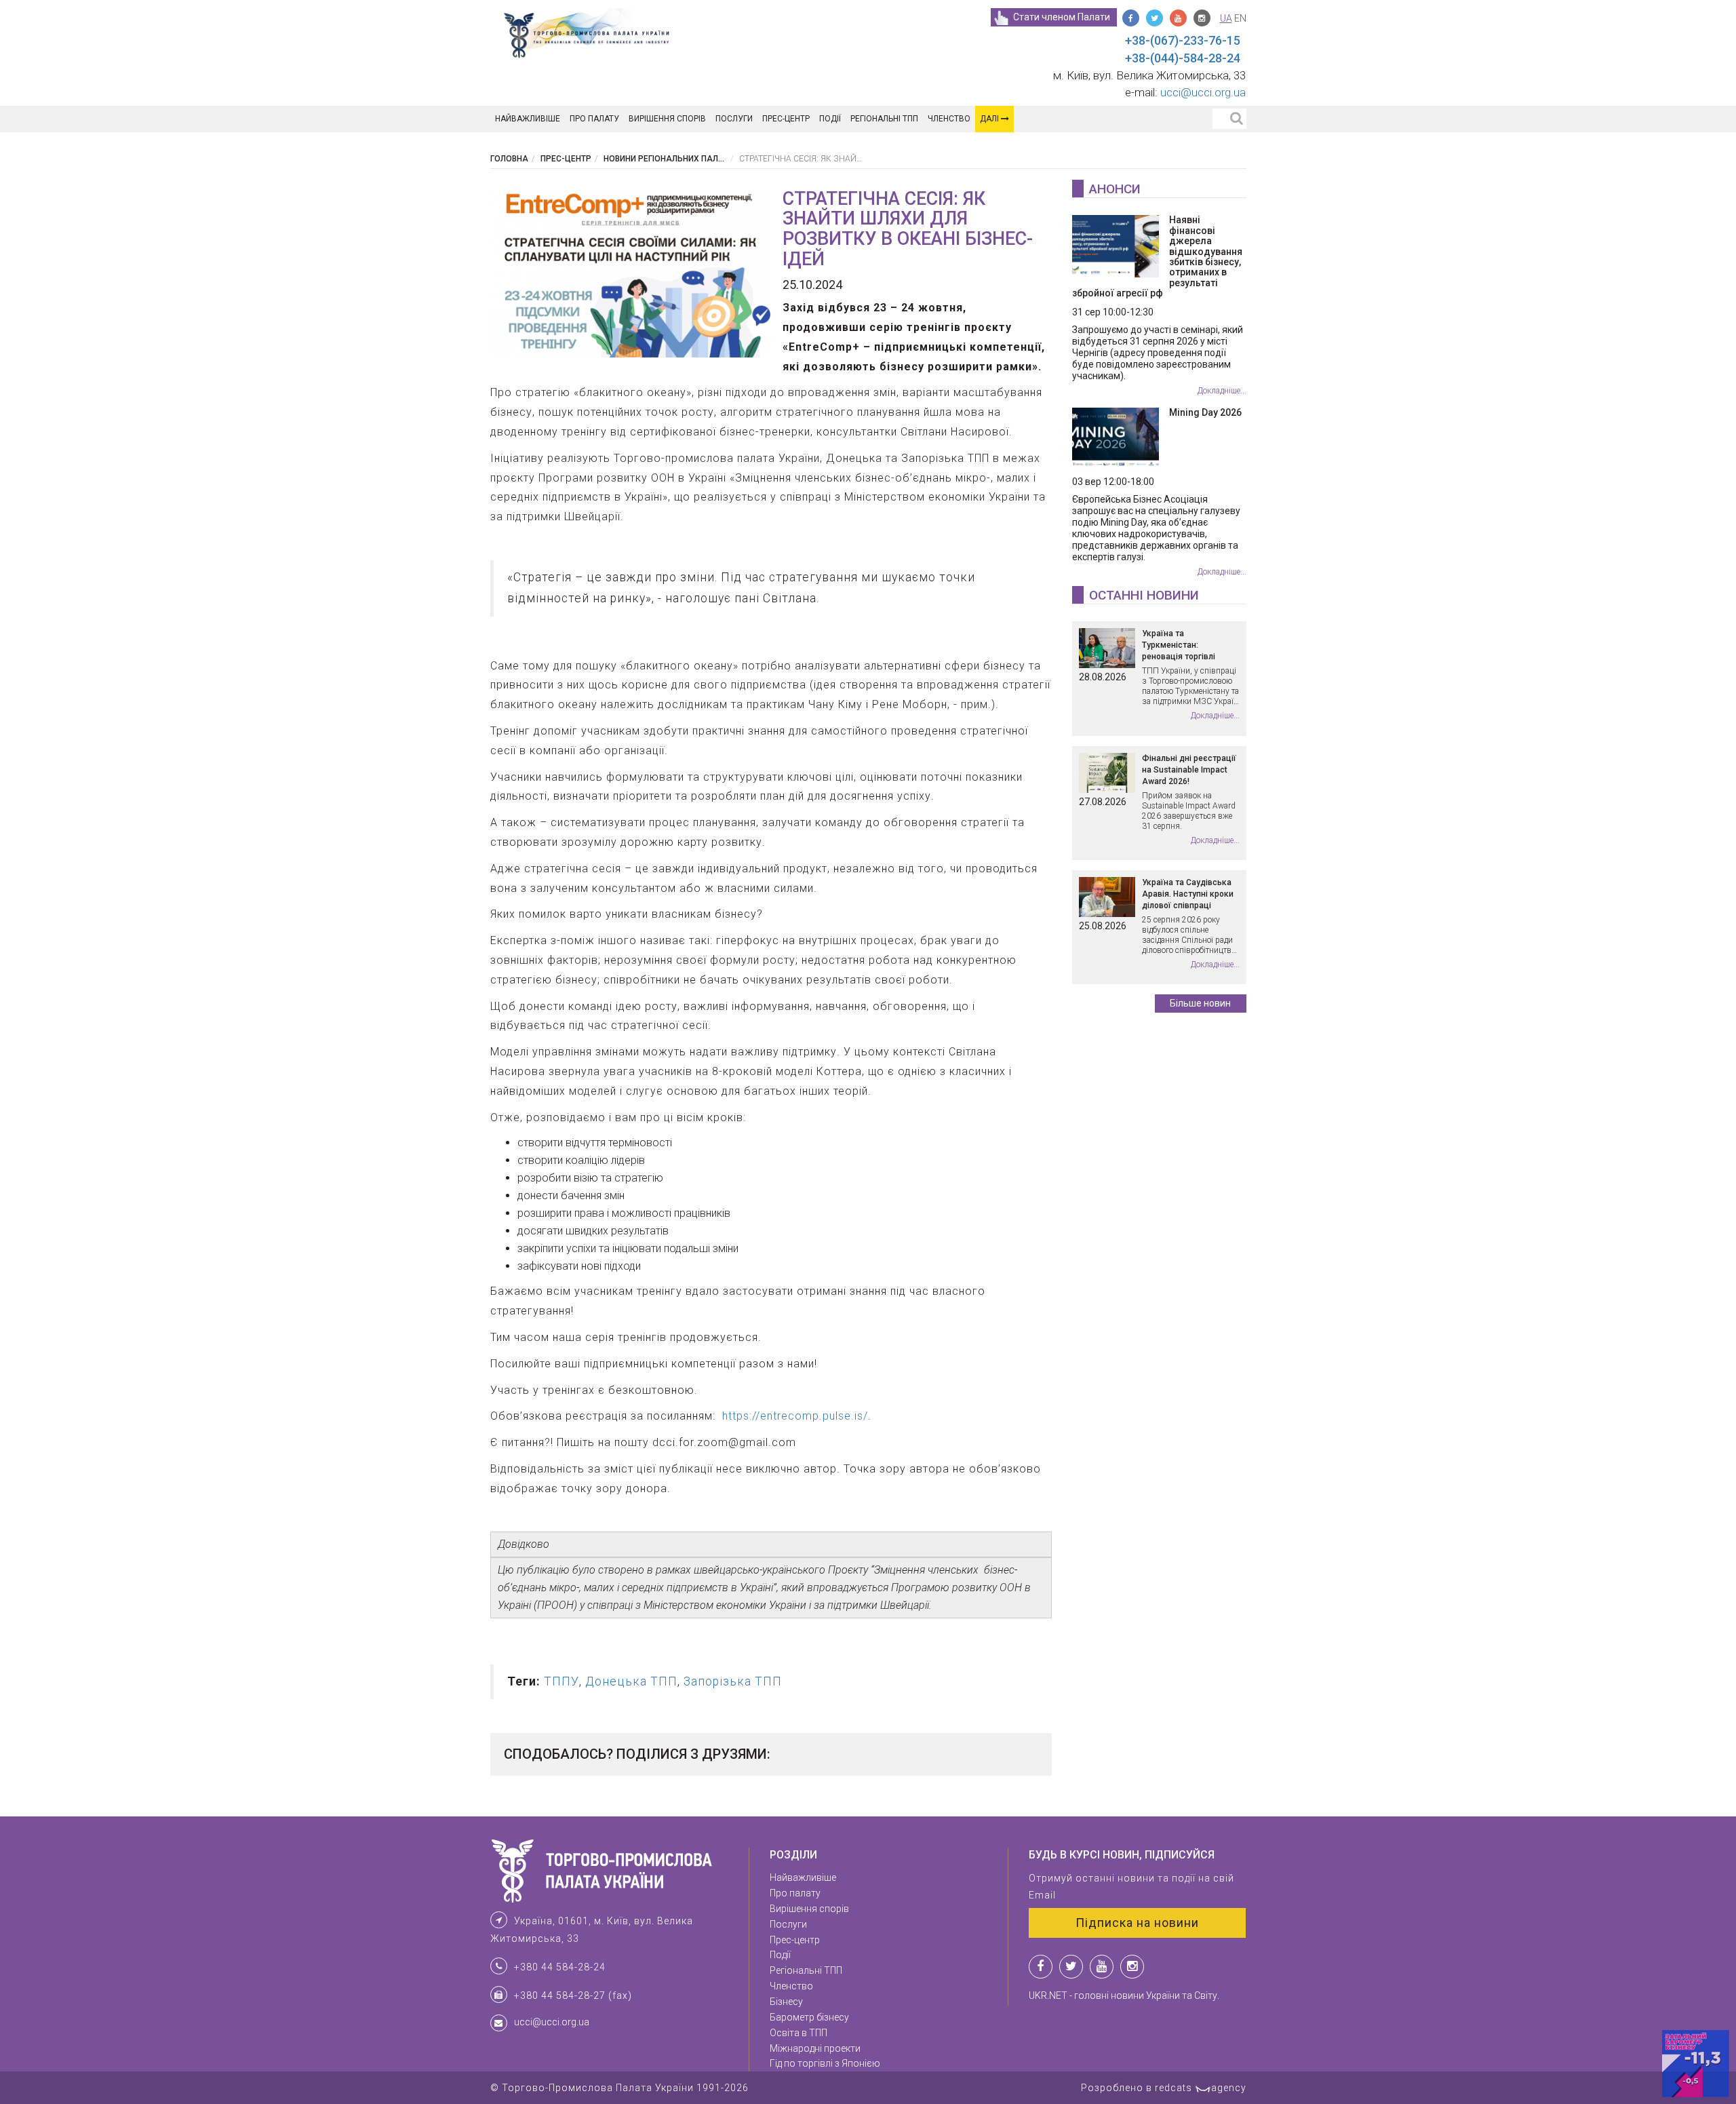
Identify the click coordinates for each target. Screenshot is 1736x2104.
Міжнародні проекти (815, 2048)
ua (1226, 18)
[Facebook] (1131, 18)
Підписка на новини (1137, 1923)
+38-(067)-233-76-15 (1183, 40)
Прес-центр (786, 119)
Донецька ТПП (631, 1681)
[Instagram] (1202, 18)
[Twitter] (1155, 18)
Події (830, 119)
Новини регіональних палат (666, 159)
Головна (509, 159)
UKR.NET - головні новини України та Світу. (1124, 1995)
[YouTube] (1178, 18)
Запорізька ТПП (733, 1681)
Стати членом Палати (1062, 17)
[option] (631, 273)
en (1240, 18)
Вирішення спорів (667, 119)
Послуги (734, 119)
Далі (990, 119)
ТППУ (561, 1681)
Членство (949, 119)
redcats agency (1201, 2088)
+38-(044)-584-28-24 (1183, 58)
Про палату (594, 119)
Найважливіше (528, 119)
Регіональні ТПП (884, 119)
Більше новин (1200, 1003)
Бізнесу (786, 2002)
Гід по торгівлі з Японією (825, 2063)
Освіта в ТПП (798, 2033)
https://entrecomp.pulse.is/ (793, 1416)
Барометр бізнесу (809, 2017)
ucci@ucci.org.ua (1203, 92)
